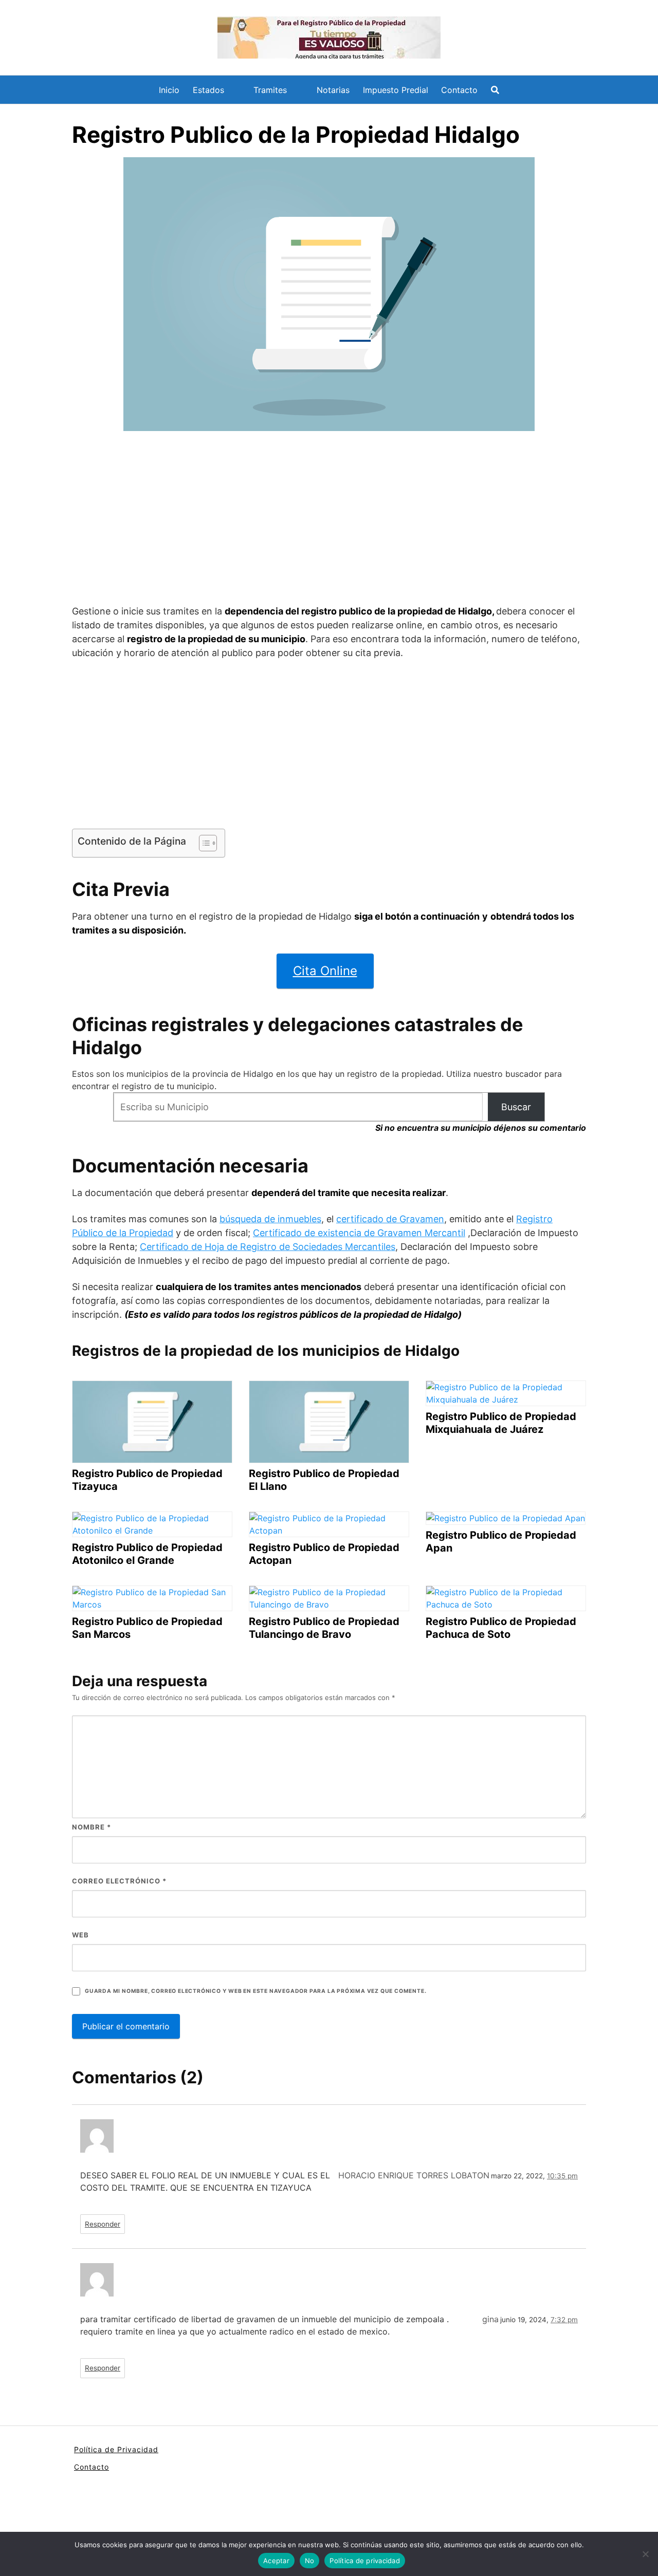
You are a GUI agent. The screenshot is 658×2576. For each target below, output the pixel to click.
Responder (103, 2224)
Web (80, 1935)
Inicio (169, 90)
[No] (645, 2554)
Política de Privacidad (116, 2449)
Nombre (92, 1827)
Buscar (516, 1107)
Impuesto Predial (396, 90)
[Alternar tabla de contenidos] (203, 843)
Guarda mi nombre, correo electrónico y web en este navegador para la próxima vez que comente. (255, 1991)
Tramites (270, 90)
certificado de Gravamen (390, 1219)
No (310, 2561)
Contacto (459, 90)
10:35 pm (562, 2176)
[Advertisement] (329, 519)
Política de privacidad (365, 2561)
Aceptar (276, 2561)
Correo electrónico (119, 1881)
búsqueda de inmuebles (270, 1219)
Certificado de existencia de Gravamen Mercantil (359, 1233)
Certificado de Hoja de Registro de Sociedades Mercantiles (268, 1247)
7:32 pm (564, 2320)
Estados (208, 90)
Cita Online (325, 971)
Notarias (333, 90)
